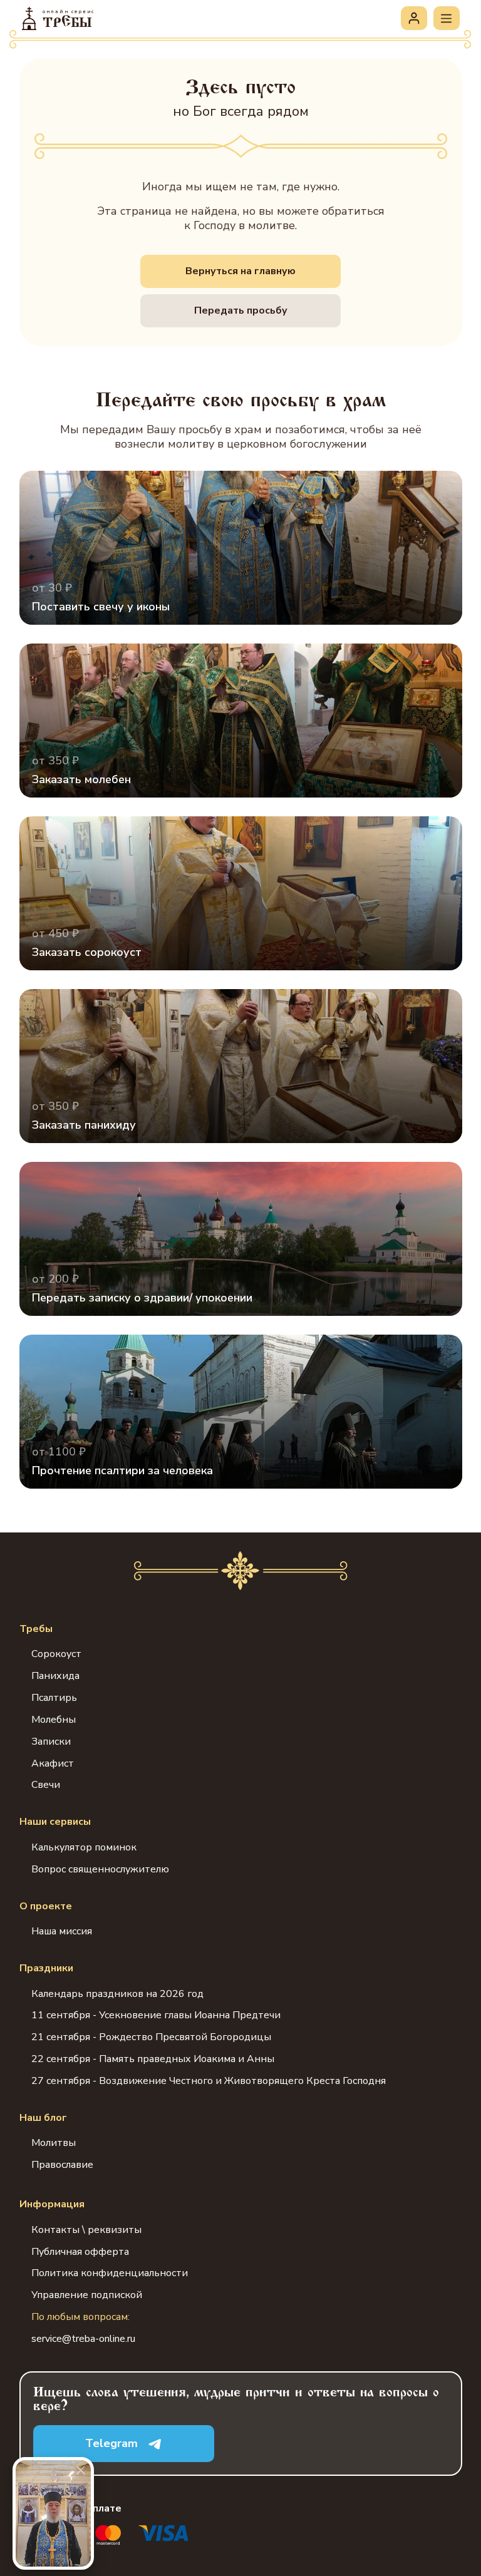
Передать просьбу (241, 310)
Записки (51, 1742)
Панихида (55, 1676)
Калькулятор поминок (84, 1847)
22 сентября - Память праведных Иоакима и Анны (153, 2059)
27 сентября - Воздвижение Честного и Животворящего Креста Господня (209, 2081)
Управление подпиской (87, 2295)
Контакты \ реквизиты (86, 2230)
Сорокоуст (56, 1654)
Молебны (54, 1720)
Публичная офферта (80, 2252)
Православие (62, 2165)
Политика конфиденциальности (110, 2273)
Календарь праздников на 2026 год (117, 1994)
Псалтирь (54, 1698)
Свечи (46, 1785)
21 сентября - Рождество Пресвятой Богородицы (151, 2037)
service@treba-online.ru (83, 2339)
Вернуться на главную (240, 271)
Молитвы (54, 2143)
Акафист (53, 1763)
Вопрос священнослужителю (100, 1869)
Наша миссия (62, 1931)
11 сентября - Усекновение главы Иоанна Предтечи (156, 2015)
